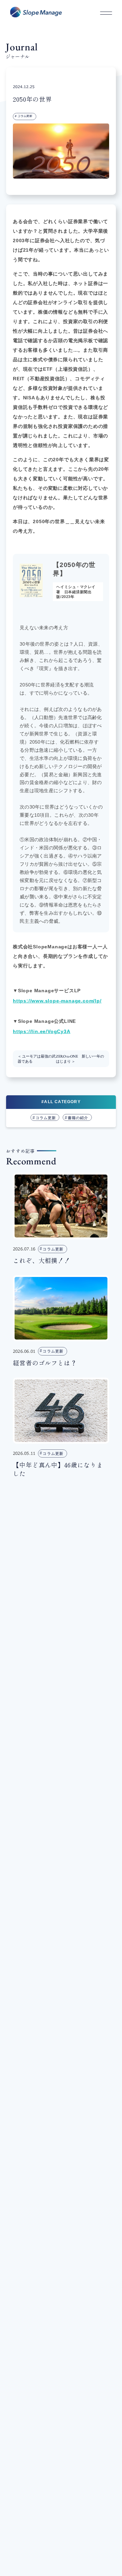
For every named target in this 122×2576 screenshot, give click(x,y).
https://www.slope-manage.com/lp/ (57, 1001)
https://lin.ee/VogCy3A (42, 1031)
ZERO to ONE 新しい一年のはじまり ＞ (80, 1059)
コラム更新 (25, 116)
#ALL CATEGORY (61, 1102)
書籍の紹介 (78, 1118)
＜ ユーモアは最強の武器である (37, 1059)
